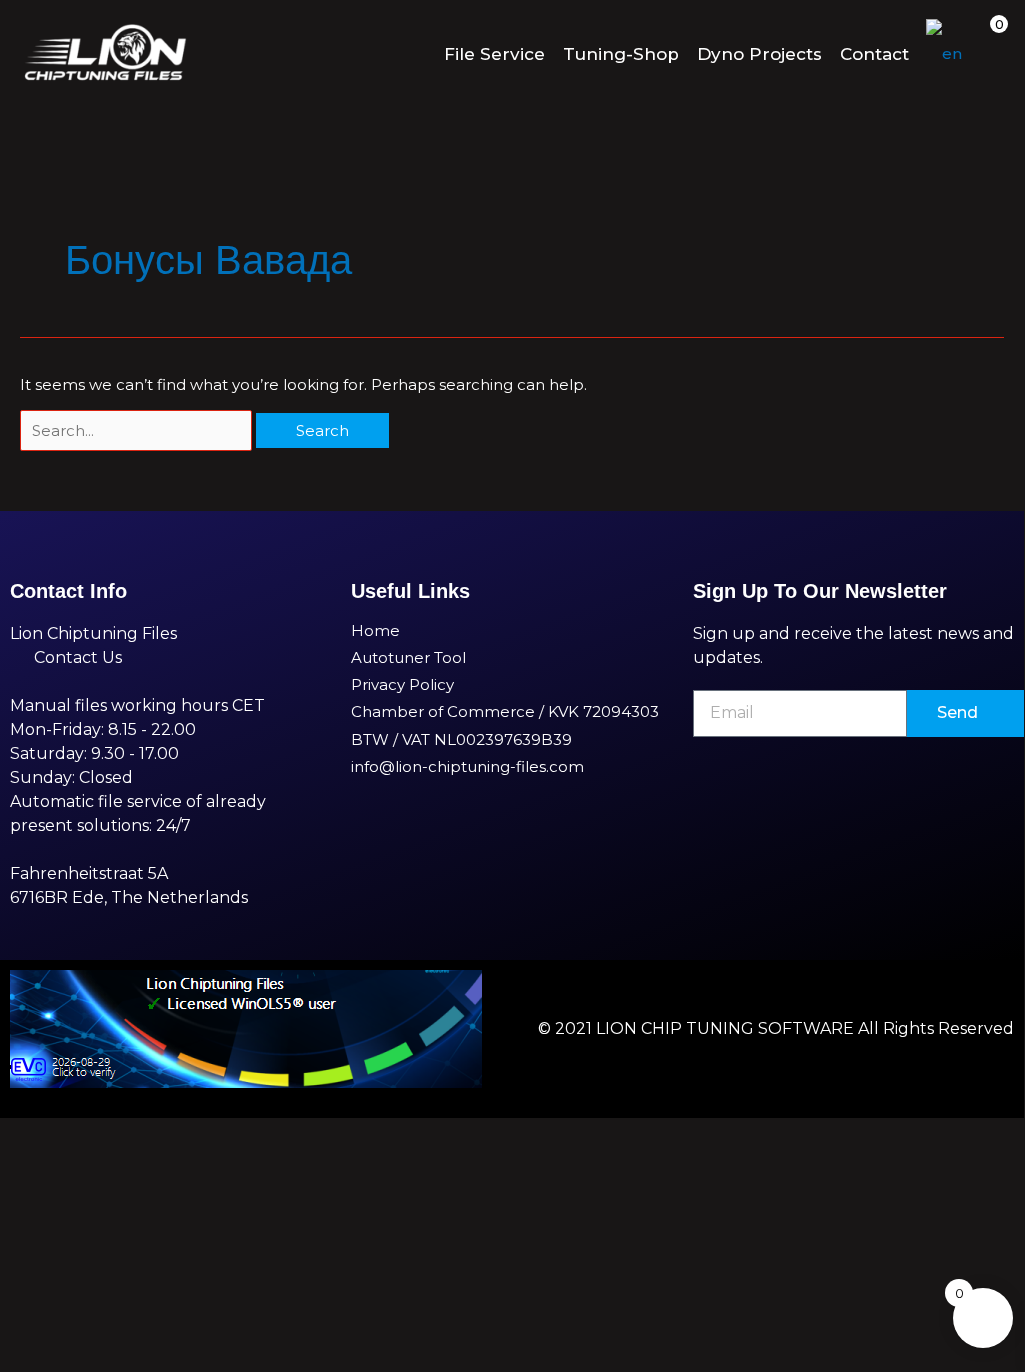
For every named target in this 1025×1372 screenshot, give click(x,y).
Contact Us (78, 657)
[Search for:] (138, 430)
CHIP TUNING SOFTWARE (747, 1028)
